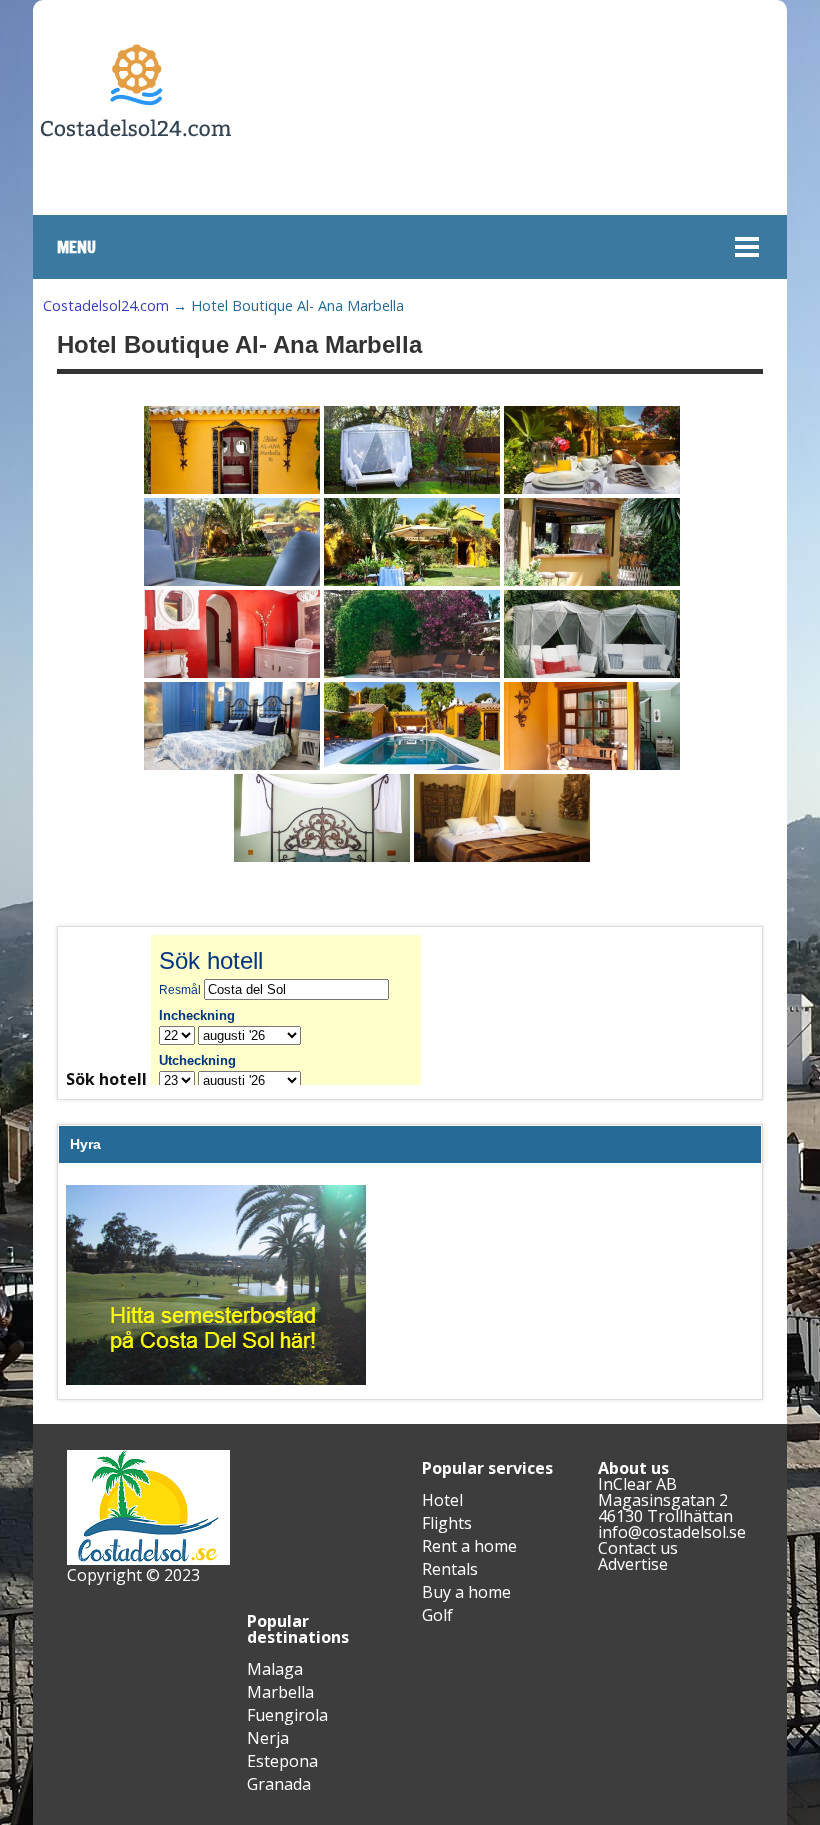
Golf (437, 1615)
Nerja (268, 1738)
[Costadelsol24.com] (136, 197)
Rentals (450, 1569)
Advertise (633, 1564)
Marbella (280, 1692)
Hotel (442, 1500)
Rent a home (469, 1546)
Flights (447, 1523)
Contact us (638, 1548)
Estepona (282, 1761)
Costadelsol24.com (106, 305)
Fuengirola (287, 1715)
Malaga (275, 1669)
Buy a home (466, 1592)
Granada (279, 1784)
